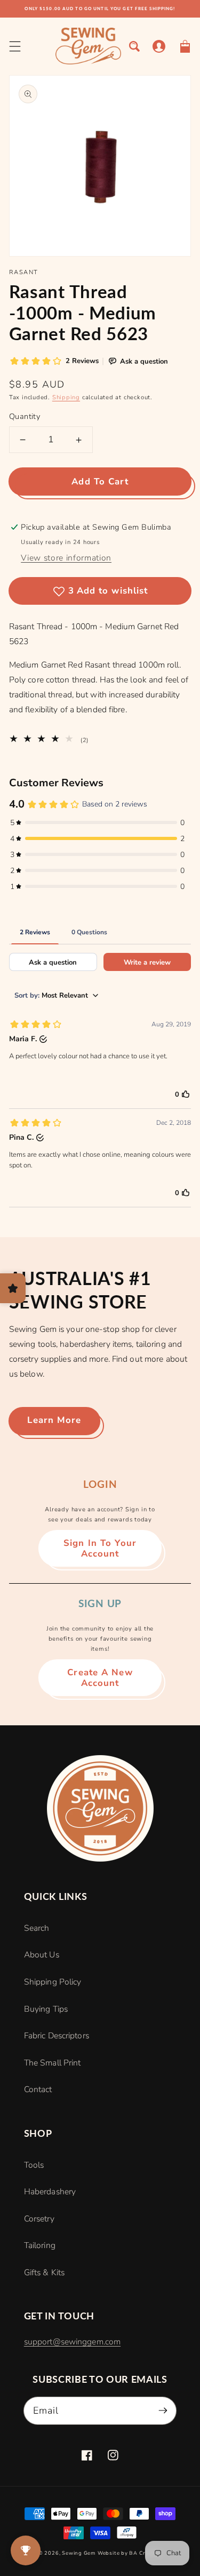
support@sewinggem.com (72, 2342)
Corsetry (39, 2219)
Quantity (25, 416)
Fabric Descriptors (57, 2036)
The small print (53, 2063)
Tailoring (40, 2245)
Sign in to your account (100, 1548)
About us (42, 1955)
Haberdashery (50, 2192)
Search (37, 1928)
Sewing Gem (79, 2553)
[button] (15, 46)
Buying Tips (46, 2009)
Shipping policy (53, 1982)
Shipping (66, 397)
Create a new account (100, 1678)
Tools (34, 2165)
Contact (38, 2089)
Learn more (54, 1420)
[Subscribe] (163, 2410)
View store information (66, 558)
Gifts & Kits (44, 2273)
